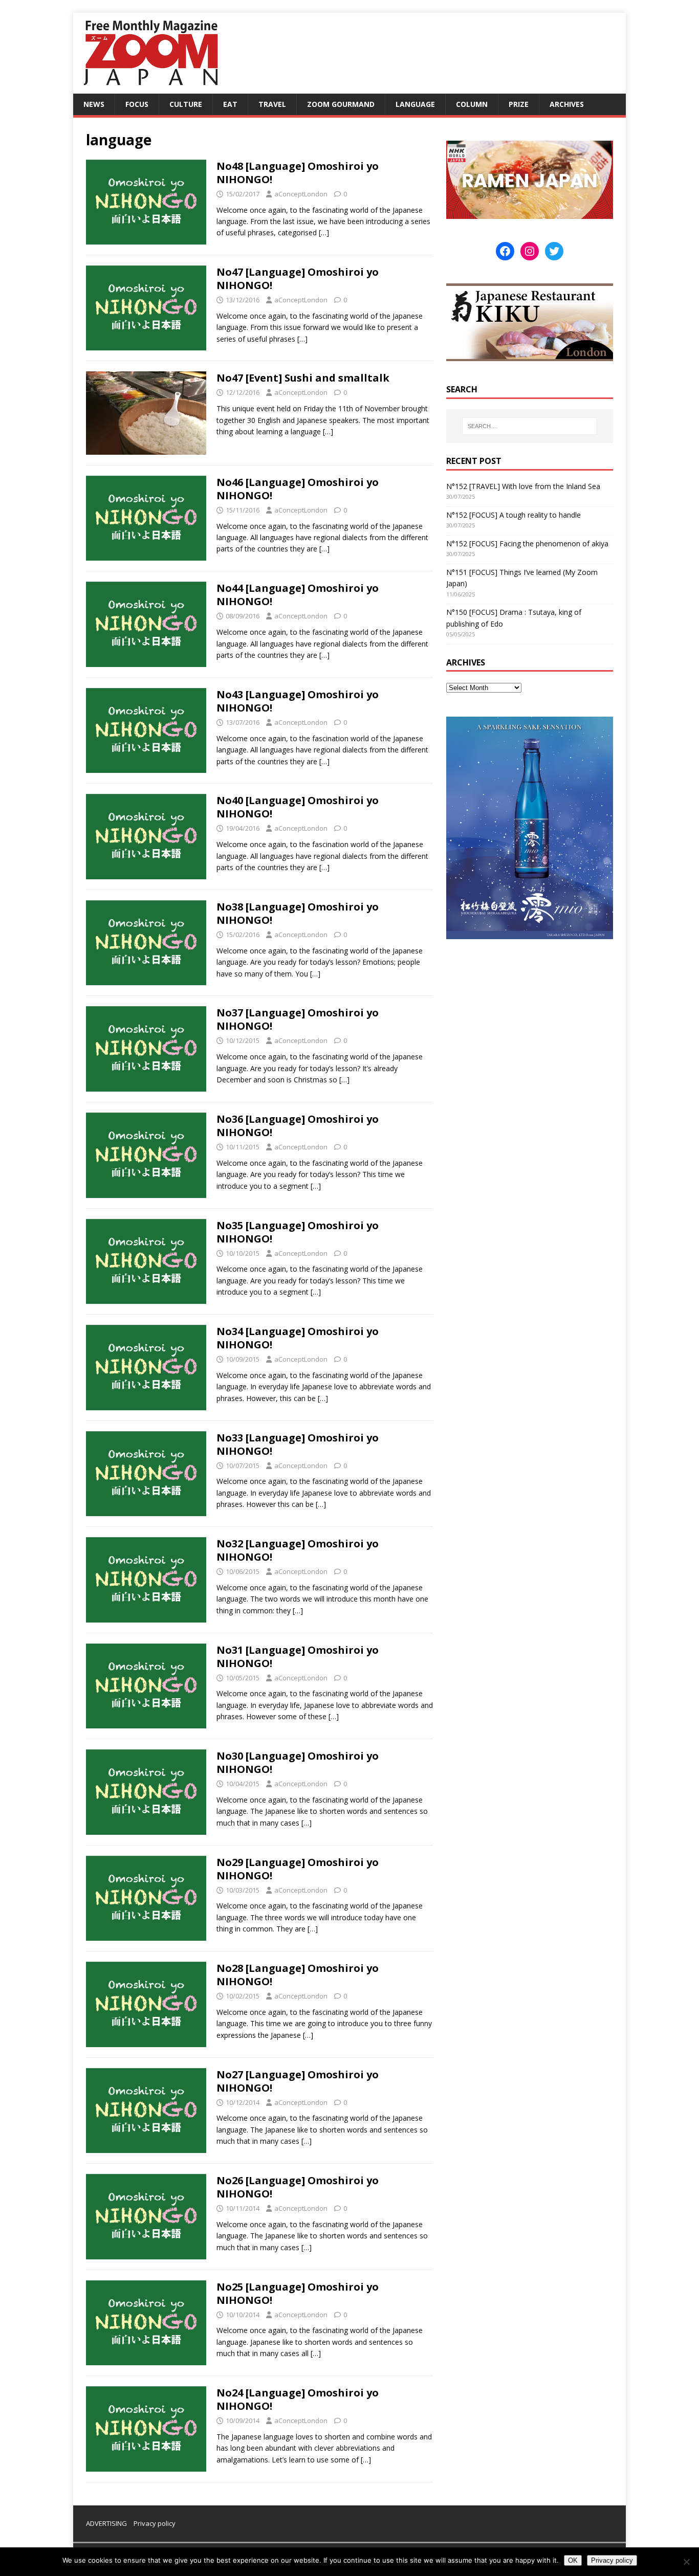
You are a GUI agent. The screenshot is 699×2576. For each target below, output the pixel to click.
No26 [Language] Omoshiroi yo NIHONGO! (298, 2187)
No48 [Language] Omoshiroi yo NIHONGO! (298, 173)
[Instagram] (530, 251)
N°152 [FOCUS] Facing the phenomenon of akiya (527, 543)
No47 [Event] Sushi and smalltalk (303, 378)
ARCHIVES (567, 104)
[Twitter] (554, 251)
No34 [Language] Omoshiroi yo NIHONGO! (298, 1338)
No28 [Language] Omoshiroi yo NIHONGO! (298, 1975)
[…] (324, 232)
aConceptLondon (301, 194)
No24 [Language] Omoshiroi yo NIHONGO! (298, 2399)
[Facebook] (505, 251)
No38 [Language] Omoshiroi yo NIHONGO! (298, 913)
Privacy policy (155, 2523)
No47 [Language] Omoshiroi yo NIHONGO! (298, 279)
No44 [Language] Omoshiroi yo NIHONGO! (298, 595)
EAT (230, 104)
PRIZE (519, 104)
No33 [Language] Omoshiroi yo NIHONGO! (298, 1444)
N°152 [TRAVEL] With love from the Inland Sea (523, 486)
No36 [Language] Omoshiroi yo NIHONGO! (298, 1126)
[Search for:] (530, 426)
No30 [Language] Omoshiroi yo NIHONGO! (298, 1762)
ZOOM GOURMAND (341, 104)
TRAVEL (272, 104)
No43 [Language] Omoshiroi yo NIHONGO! (298, 701)
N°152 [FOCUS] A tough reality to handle (514, 515)
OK (573, 2560)
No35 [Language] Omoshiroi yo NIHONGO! (298, 1232)
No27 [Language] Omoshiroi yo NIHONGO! (298, 2081)
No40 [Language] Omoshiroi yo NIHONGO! (298, 807)
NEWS (94, 104)
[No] (686, 2562)
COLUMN (472, 104)
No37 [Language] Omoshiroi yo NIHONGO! (298, 1019)
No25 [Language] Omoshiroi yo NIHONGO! (298, 2293)
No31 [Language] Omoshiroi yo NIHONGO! (298, 1657)
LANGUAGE (415, 104)
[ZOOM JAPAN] (150, 88)
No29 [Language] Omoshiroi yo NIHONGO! (298, 1869)
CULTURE (186, 104)
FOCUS (137, 104)
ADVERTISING (106, 2523)
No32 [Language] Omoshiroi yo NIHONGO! (298, 1550)
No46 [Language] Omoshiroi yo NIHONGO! (298, 489)
